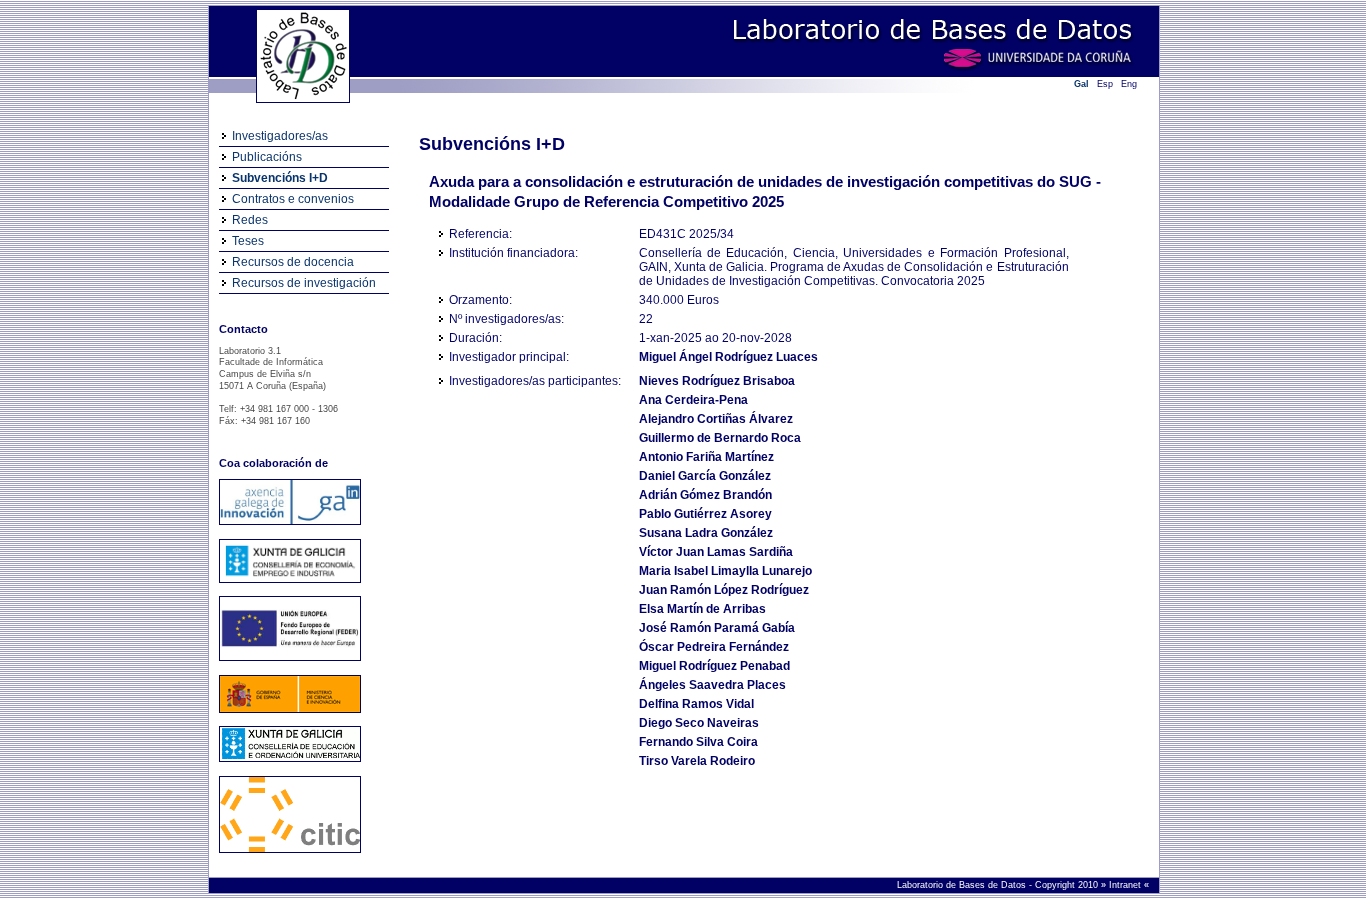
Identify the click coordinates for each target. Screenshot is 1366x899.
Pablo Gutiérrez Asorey (705, 514)
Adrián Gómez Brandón (705, 495)
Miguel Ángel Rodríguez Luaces (728, 357)
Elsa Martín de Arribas (702, 609)
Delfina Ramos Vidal (696, 704)
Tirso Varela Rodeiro (697, 761)
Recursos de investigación (304, 283)
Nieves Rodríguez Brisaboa (717, 381)
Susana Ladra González (706, 533)
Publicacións (267, 157)
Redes (250, 220)
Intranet (1126, 885)
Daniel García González (705, 476)
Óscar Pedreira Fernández (714, 647)
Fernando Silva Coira (698, 742)
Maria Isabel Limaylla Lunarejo (725, 571)
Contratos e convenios (293, 199)
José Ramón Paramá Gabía (717, 628)
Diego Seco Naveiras (699, 723)
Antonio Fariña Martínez (706, 457)
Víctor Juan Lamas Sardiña (716, 552)
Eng (1129, 84)
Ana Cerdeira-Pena (693, 400)
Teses (248, 241)
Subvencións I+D (280, 178)
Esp (1105, 84)
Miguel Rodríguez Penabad (714, 666)
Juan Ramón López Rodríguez (724, 590)
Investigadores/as (280, 136)
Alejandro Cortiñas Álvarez (716, 419)
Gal (1081, 84)
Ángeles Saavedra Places (712, 685)
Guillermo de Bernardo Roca (720, 438)
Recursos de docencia (293, 262)
